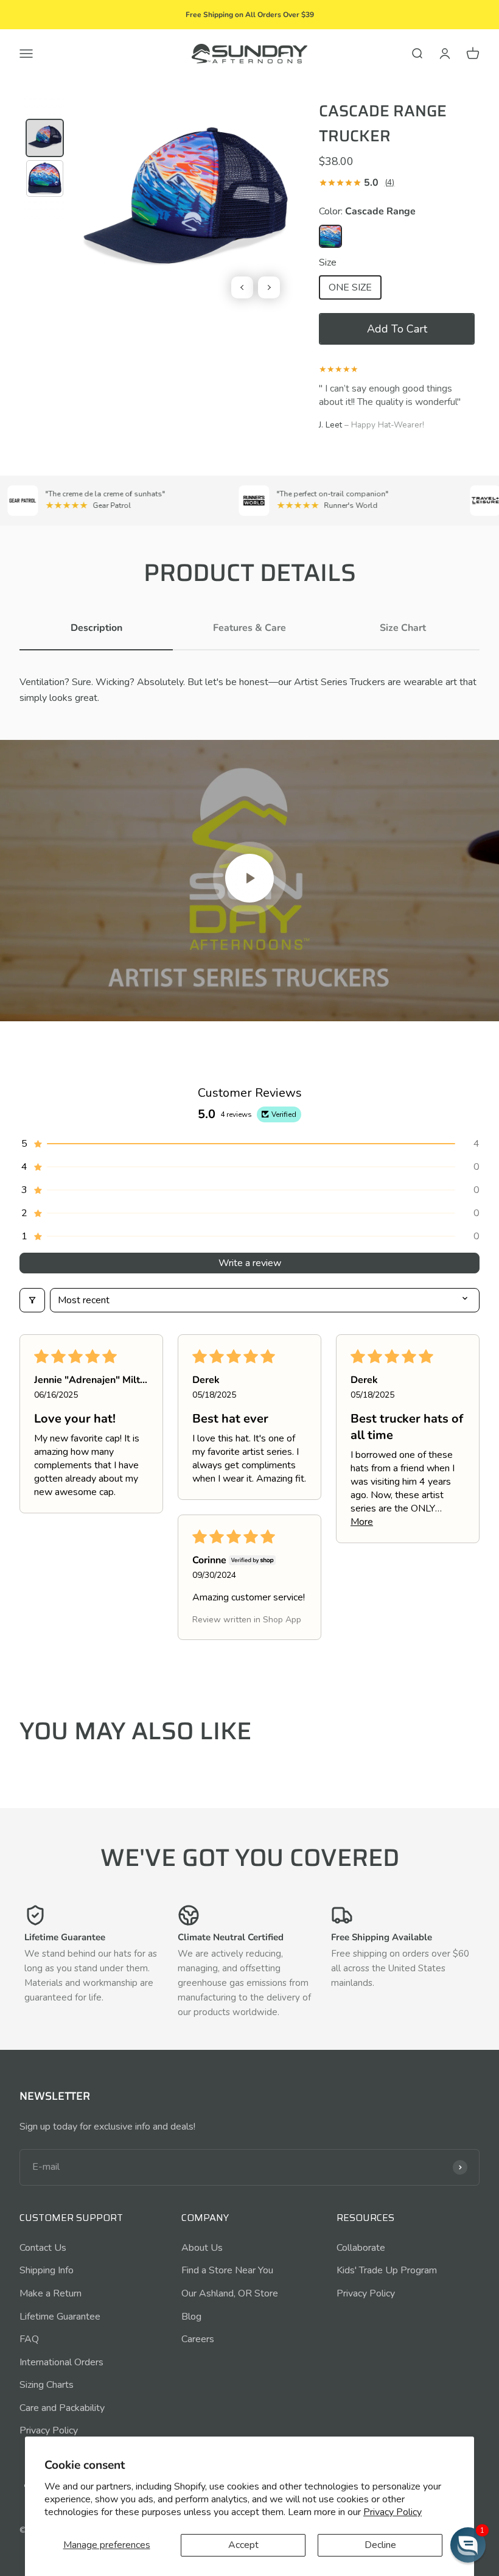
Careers (198, 2339)
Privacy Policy (49, 2430)
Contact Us (43, 2248)
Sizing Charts (47, 2385)
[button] (397, 329)
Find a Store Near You (227, 2270)
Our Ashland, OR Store (230, 2293)
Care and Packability (62, 2408)
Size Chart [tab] (403, 628)
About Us (202, 2248)
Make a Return (51, 2293)
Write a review (250, 1263)
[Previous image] (242, 287)
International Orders (61, 2362)
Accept (243, 2545)
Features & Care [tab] (249, 628)
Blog (191, 2317)
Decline (380, 2545)
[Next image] (269, 287)
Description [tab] (96, 628)
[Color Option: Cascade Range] (330, 236)
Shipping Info (47, 2270)
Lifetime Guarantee (60, 2317)
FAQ (29, 2339)
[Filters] (32, 1300)
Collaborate (361, 2248)
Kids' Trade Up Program (387, 2270)
